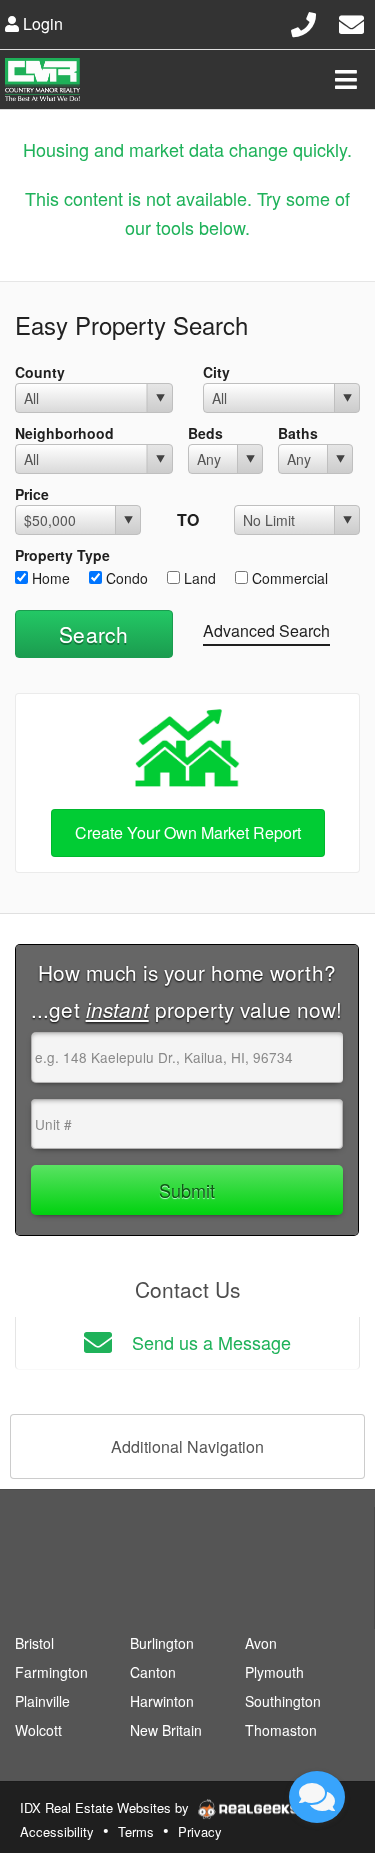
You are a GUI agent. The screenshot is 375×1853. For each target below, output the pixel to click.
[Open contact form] (351, 21)
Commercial (288, 578)
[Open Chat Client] (317, 1797)
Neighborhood (64, 433)
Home (49, 578)
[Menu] (346, 79)
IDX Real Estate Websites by (106, 1807)
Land (198, 578)
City (216, 372)
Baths (298, 433)
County (40, 372)
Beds (205, 433)
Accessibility (57, 1831)
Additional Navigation (187, 1446)
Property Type (62, 555)
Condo (125, 578)
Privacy (200, 1831)
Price (32, 494)
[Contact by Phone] (303, 21)
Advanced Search (266, 630)
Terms (136, 1831)
